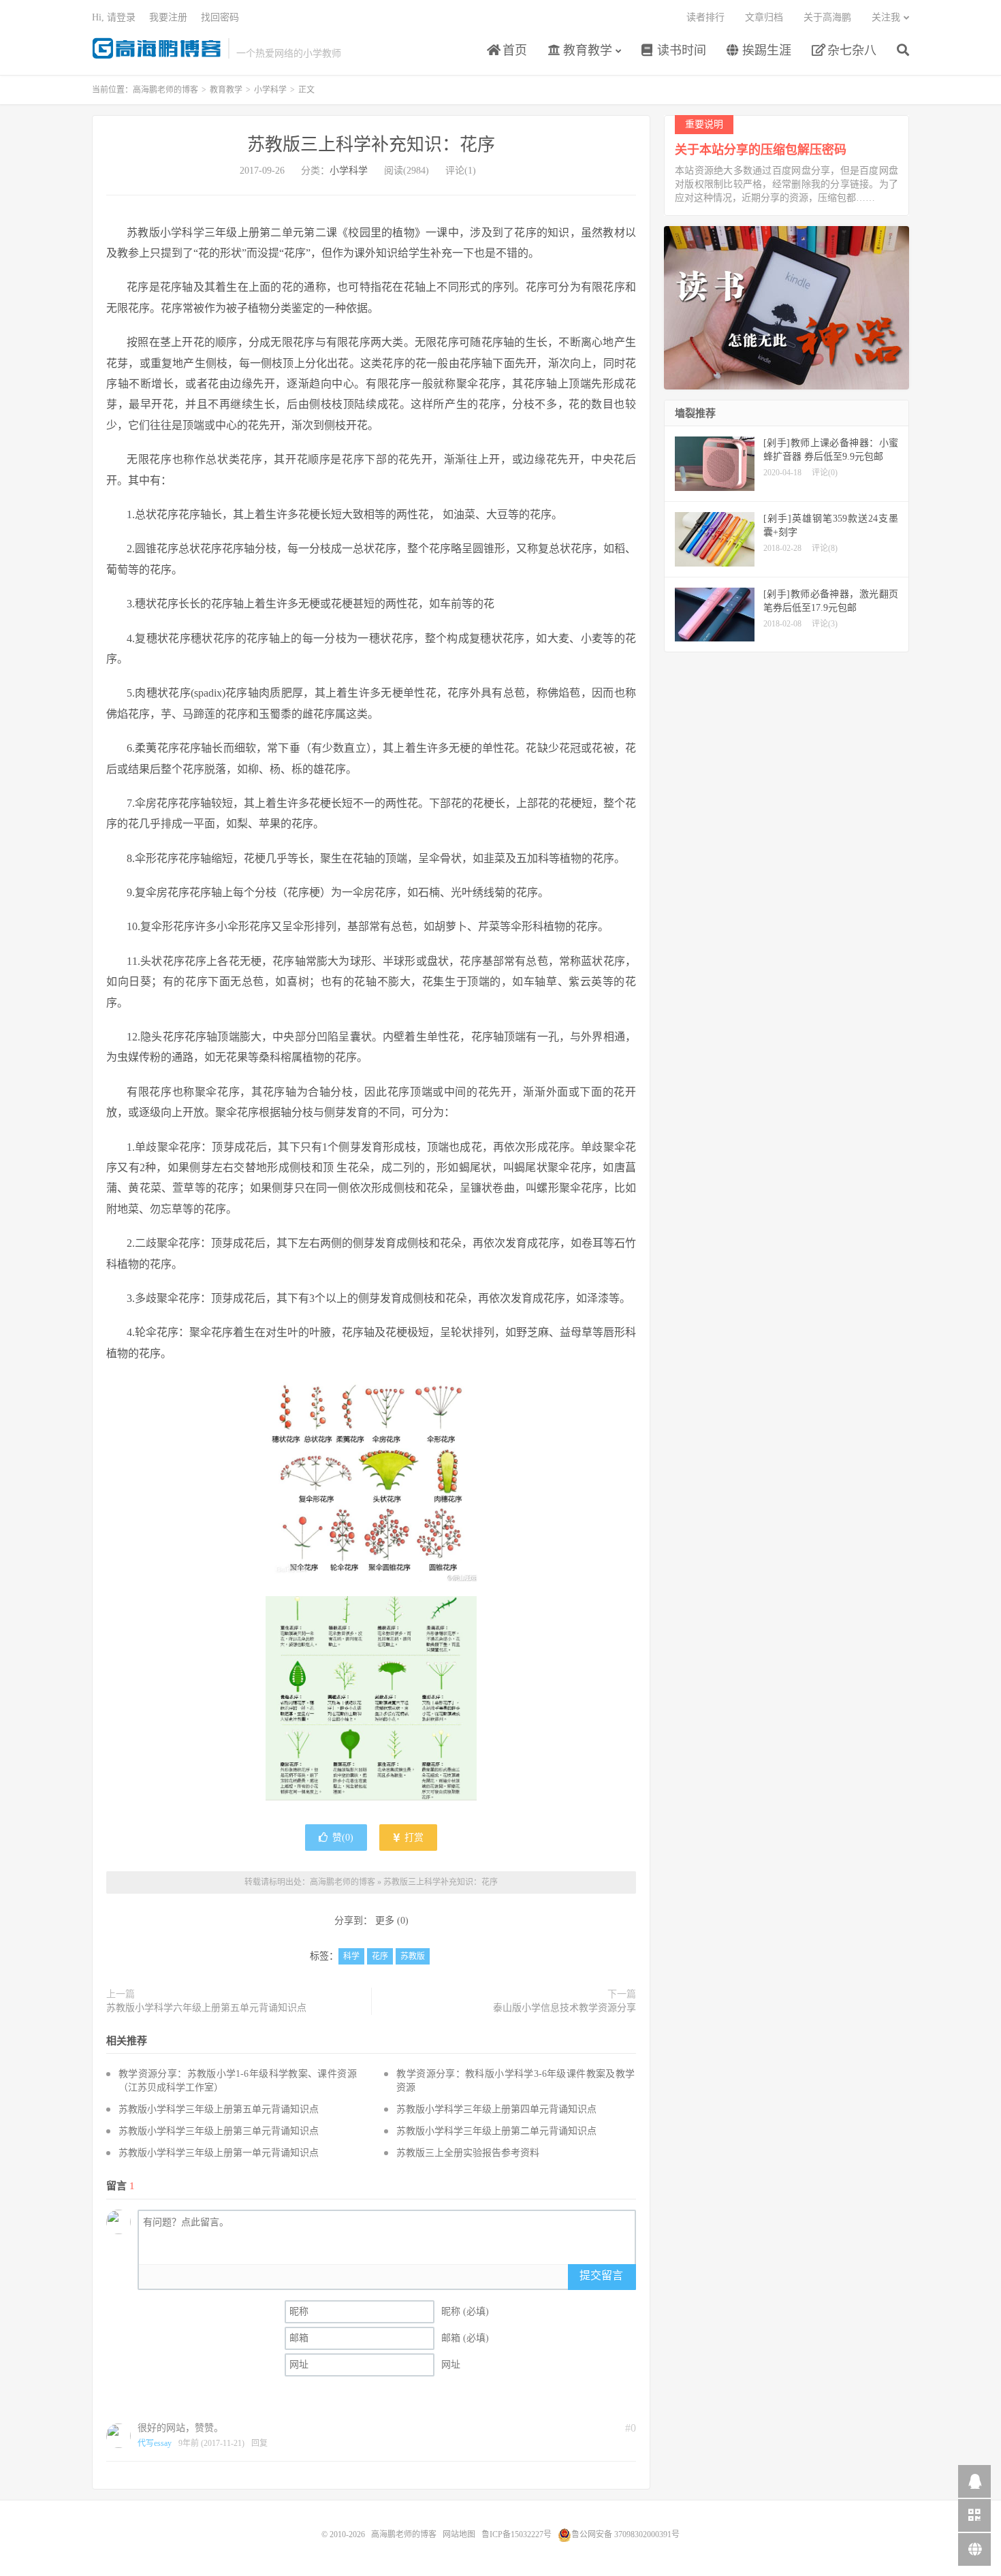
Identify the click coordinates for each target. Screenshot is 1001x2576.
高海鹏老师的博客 (157, 48)
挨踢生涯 (765, 50)
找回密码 (220, 17)
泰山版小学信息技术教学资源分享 (565, 2008)
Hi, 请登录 (114, 17)
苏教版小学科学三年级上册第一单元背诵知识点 (219, 2153)
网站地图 (459, 2534)
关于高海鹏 (827, 17)
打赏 (413, 1838)
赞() (343, 1838)
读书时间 (680, 50)
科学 (351, 1956)
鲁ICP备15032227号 (517, 2534)
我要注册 (168, 17)
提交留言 (601, 2275)
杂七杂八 (850, 50)
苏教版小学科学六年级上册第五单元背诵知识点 (206, 2008)
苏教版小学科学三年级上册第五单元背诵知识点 (219, 2109)
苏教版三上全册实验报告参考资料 (468, 2153)
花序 (380, 1956)
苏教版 (413, 1956)
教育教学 (586, 50)
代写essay (155, 2443)
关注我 (886, 17)
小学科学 (270, 90)
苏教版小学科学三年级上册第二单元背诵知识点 (496, 2131)
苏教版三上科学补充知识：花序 (371, 145)
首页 (513, 50)
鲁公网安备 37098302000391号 (625, 2534)
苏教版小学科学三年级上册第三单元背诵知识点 (219, 2131)
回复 (259, 2443)
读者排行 (705, 17)
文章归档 (764, 17)
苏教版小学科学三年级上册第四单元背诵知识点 (496, 2109)
